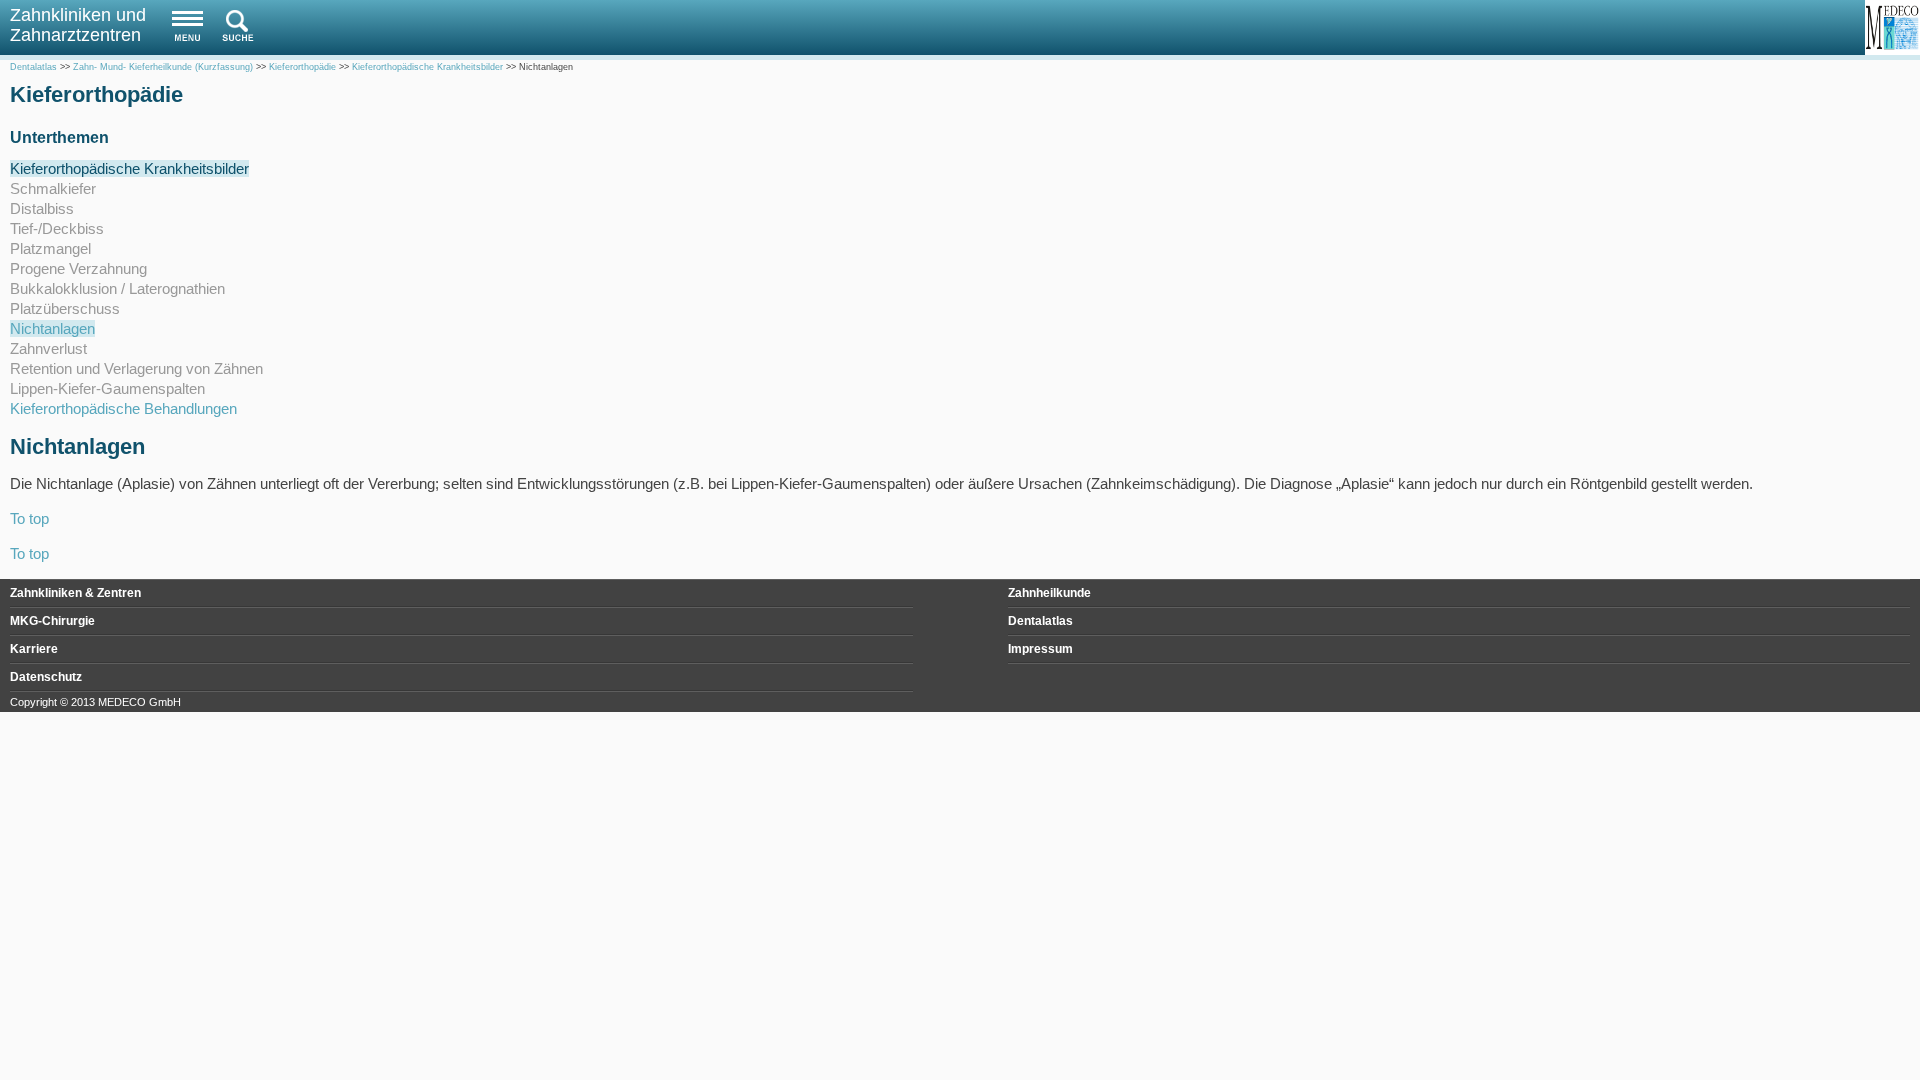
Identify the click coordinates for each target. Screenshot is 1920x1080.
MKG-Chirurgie (52, 621)
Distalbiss (42, 208)
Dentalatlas (1040, 621)
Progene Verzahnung (78, 268)
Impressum (1040, 649)
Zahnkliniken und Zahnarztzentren (78, 25)
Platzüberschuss (65, 308)
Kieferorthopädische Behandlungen (123, 408)
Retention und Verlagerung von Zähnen (136, 368)
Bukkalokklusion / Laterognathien (117, 288)
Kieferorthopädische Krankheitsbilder (129, 168)
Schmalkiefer (53, 188)
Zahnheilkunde (1049, 593)
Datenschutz (46, 677)
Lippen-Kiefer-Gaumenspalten (107, 388)
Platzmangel (50, 248)
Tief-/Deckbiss (57, 228)
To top (29, 518)
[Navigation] (182, 25)
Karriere (34, 649)
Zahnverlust (48, 348)
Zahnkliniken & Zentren (75, 593)
